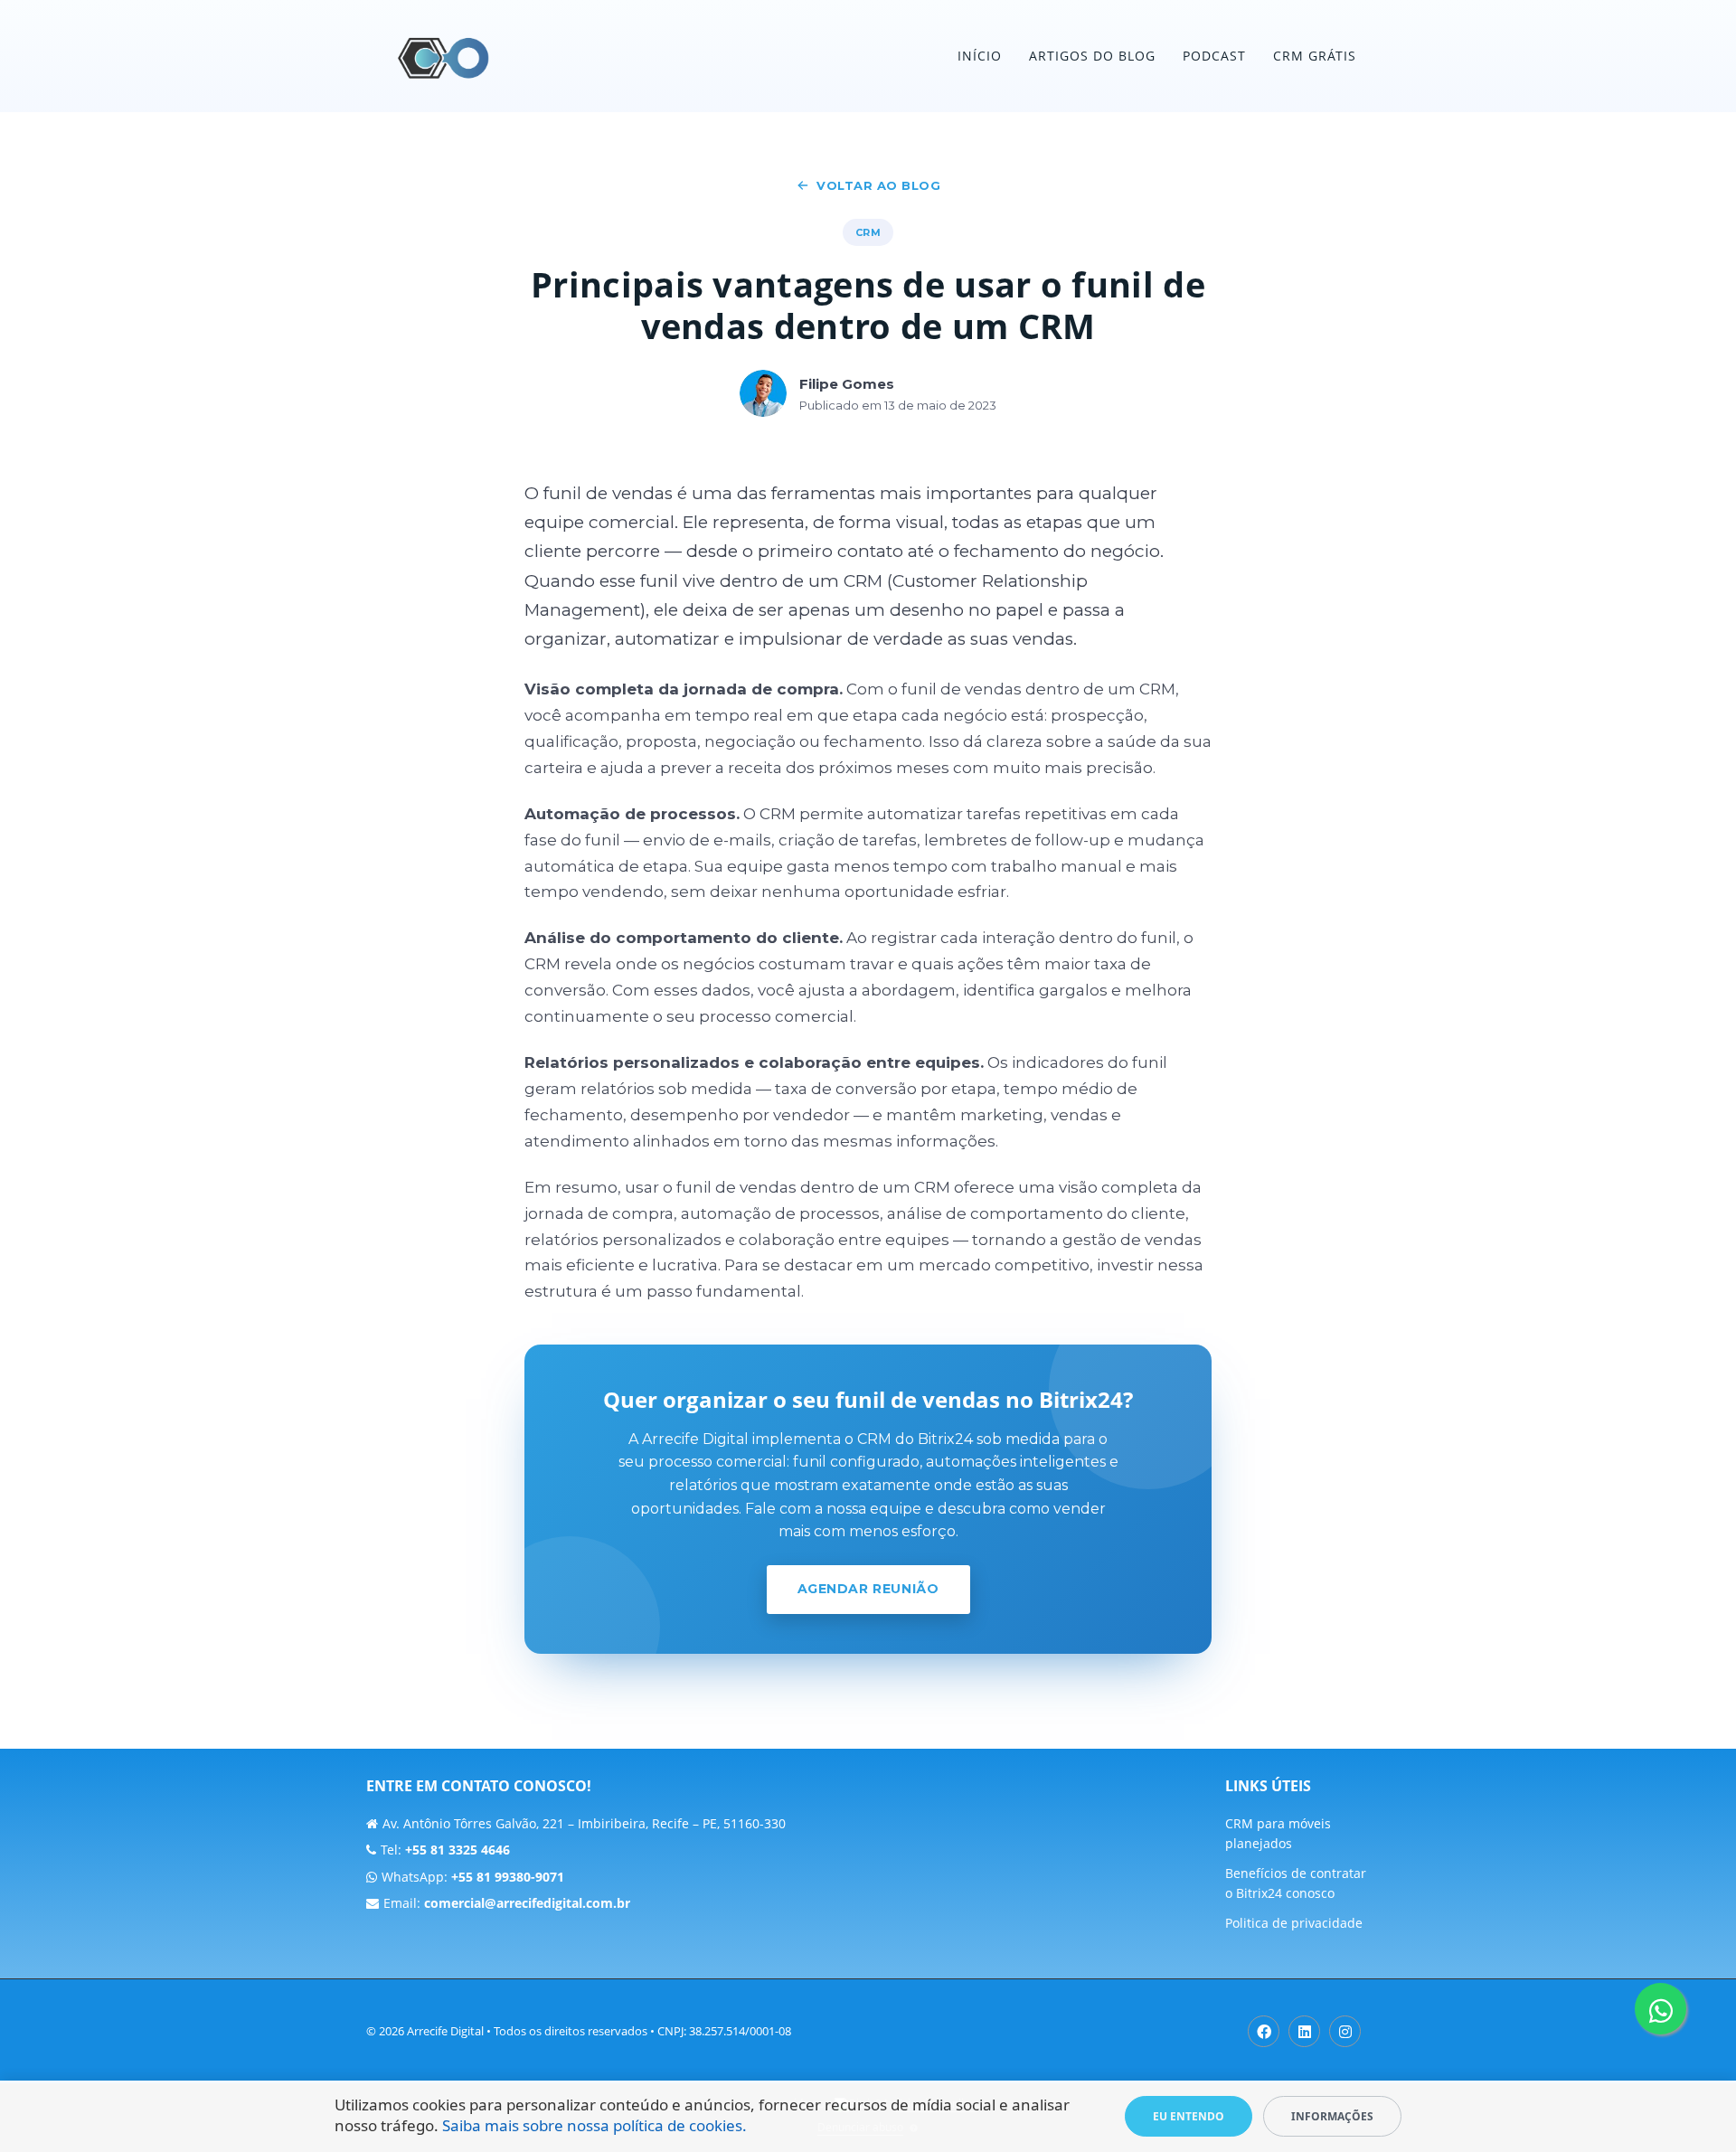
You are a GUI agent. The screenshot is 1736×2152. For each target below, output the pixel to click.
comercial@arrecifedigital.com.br (527, 1903)
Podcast (1214, 56)
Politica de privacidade (1294, 1923)
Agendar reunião (868, 1589)
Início (980, 56)
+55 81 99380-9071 (508, 1877)
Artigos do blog (1092, 56)
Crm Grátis (1315, 56)
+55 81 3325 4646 (458, 1850)
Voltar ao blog (878, 185)
